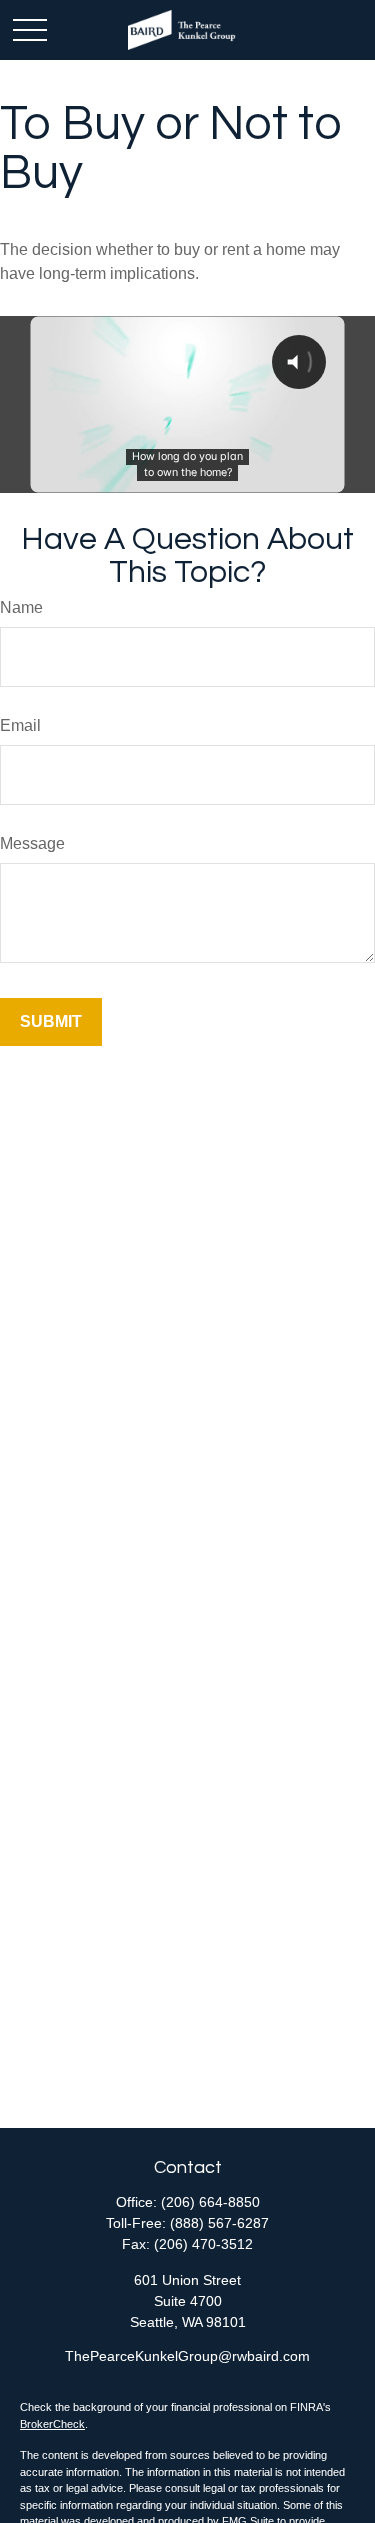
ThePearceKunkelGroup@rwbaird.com (187, 2356)
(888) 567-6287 (219, 2223)
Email (20, 725)
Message (32, 843)
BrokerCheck (52, 2424)
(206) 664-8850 (210, 2202)
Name (21, 607)
